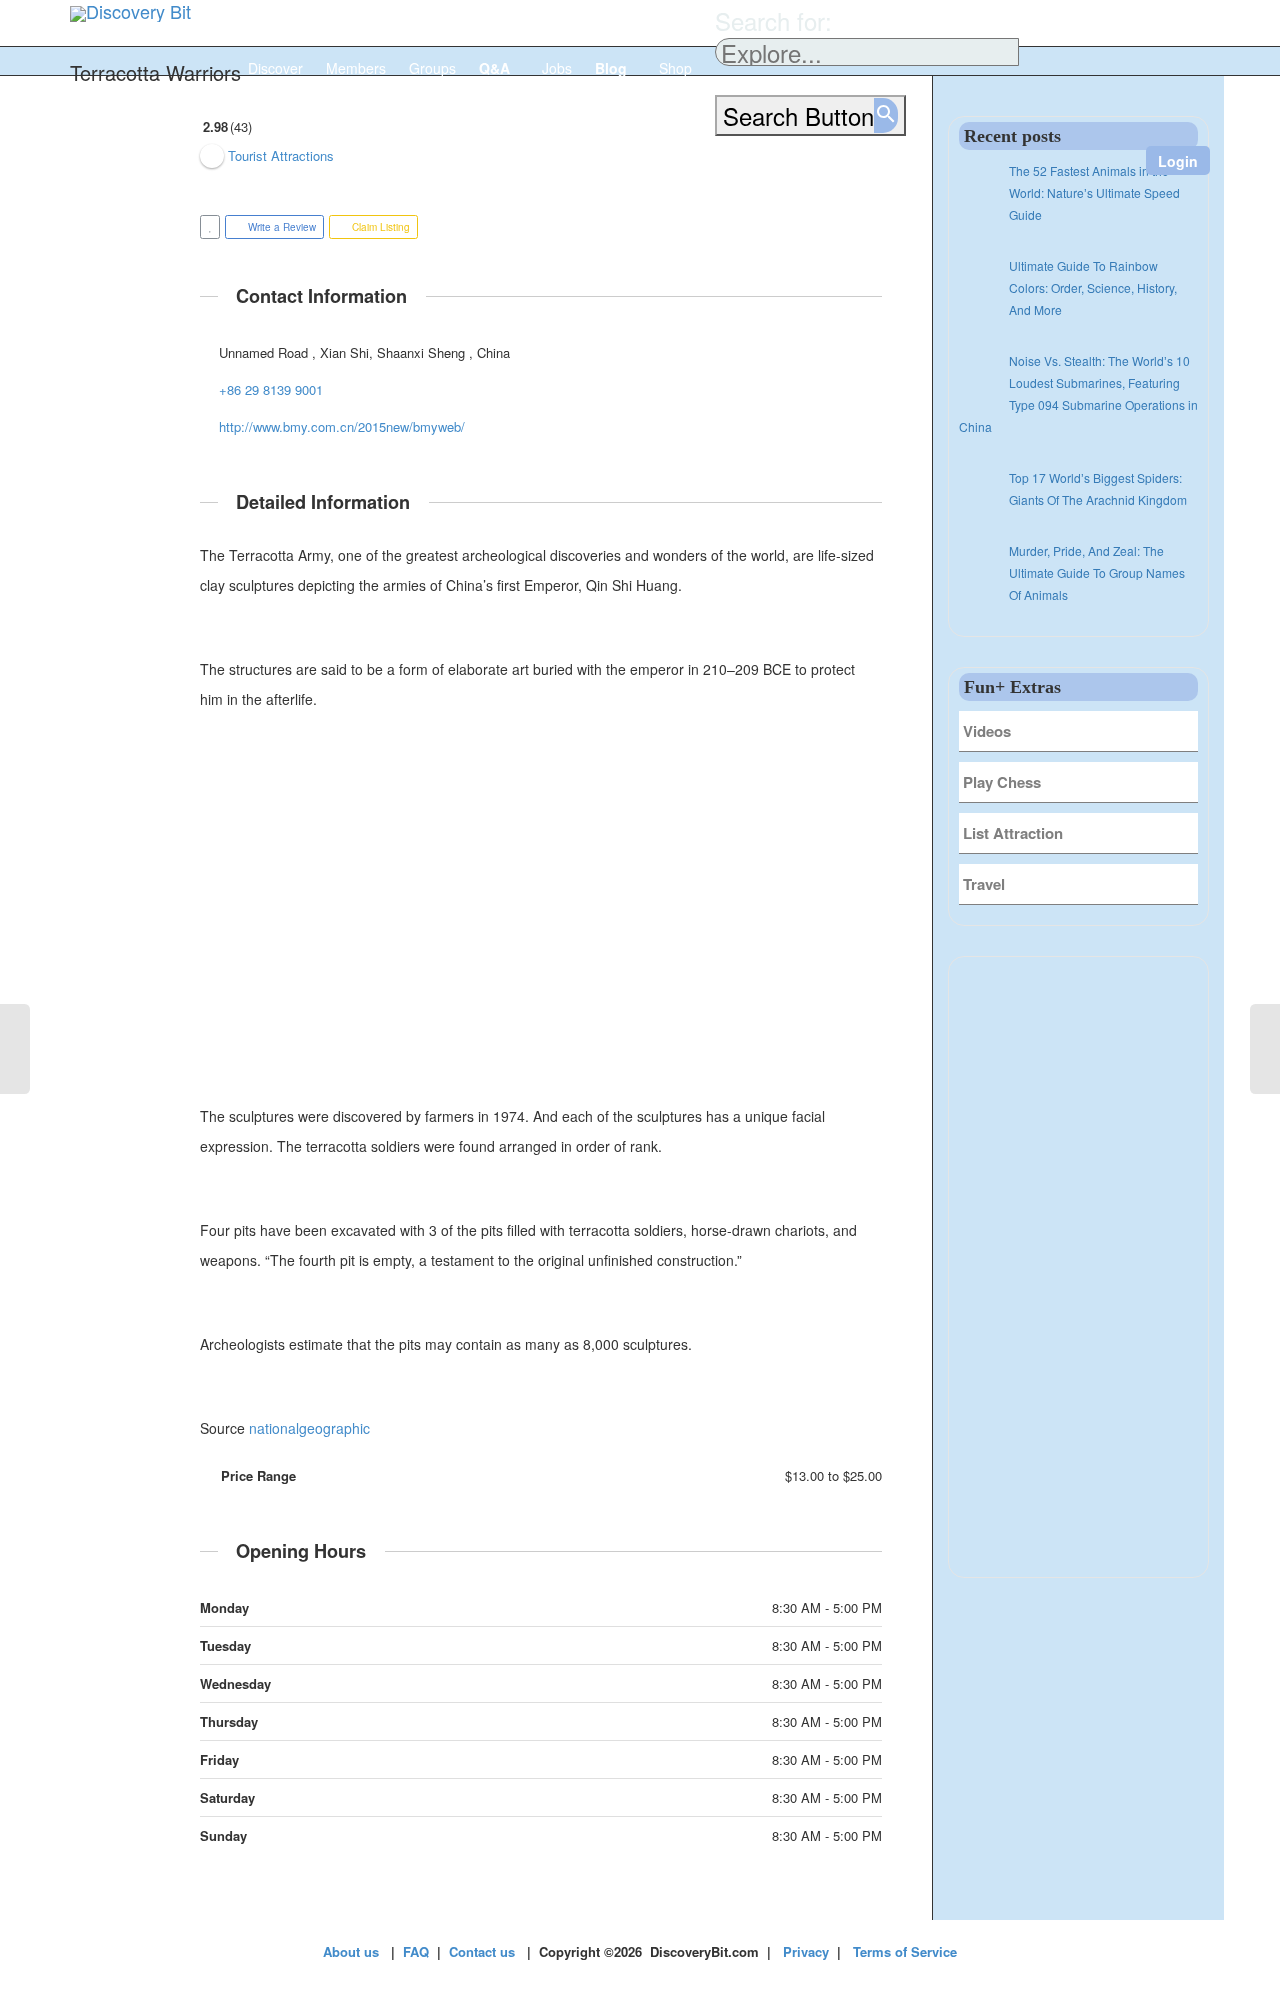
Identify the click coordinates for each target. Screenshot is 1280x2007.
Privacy (806, 1951)
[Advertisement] (541, 908)
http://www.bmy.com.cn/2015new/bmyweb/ (342, 426)
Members (356, 68)
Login (1178, 161)
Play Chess (1002, 782)
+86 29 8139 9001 (271, 389)
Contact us (482, 1951)
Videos (987, 731)
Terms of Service (905, 1951)
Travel (984, 884)
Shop (675, 68)
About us (351, 1951)
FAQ (416, 1951)
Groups (432, 68)
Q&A (496, 68)
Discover (275, 68)
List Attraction (1013, 833)
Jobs (557, 68)
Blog (613, 68)
